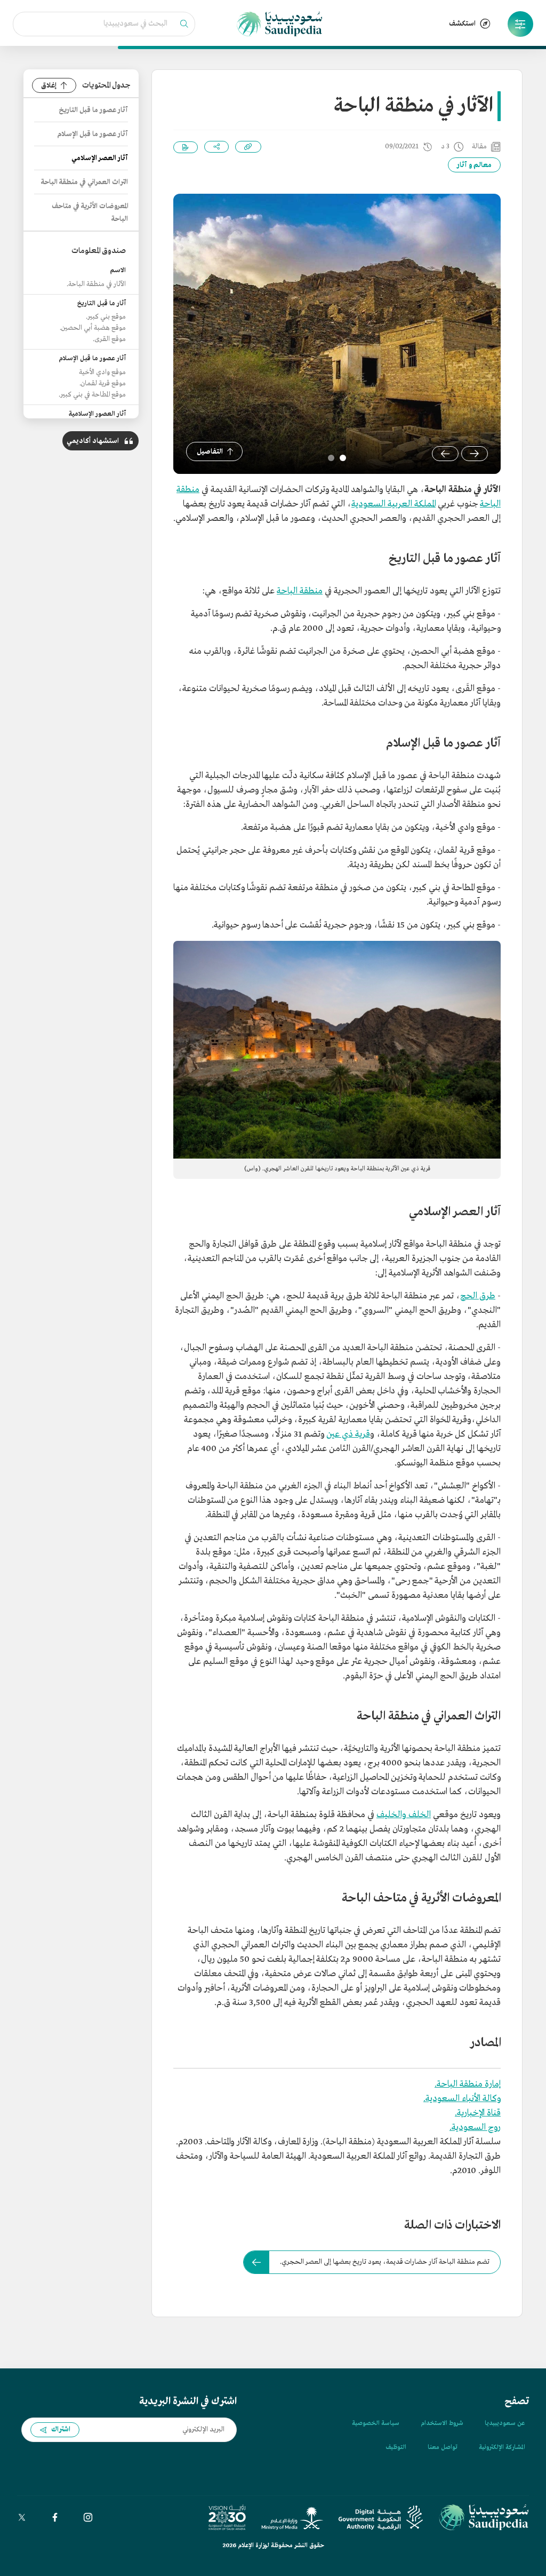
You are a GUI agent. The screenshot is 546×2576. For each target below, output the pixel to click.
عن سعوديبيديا (505, 2423)
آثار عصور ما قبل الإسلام (93, 134)
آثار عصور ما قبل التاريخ (93, 110)
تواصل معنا (443, 2447)
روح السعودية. (475, 2127)
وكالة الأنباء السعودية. (462, 2099)
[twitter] (22, 2517)
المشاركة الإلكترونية (502, 2447)
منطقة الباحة (300, 591)
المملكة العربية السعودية (394, 504)
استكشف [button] (462, 24)
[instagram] (88, 2517)
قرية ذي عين (348, 1434)
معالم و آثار (474, 165)
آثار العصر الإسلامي (100, 158)
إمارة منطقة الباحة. (468, 2084)
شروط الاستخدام (442, 2423)
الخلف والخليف (404, 1815)
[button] (520, 24)
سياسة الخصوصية (376, 2423)
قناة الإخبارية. (478, 2113)
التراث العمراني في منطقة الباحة (85, 182)
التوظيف (396, 2447)
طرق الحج (478, 1296)
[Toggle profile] (520, 24)
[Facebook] (55, 2517)
